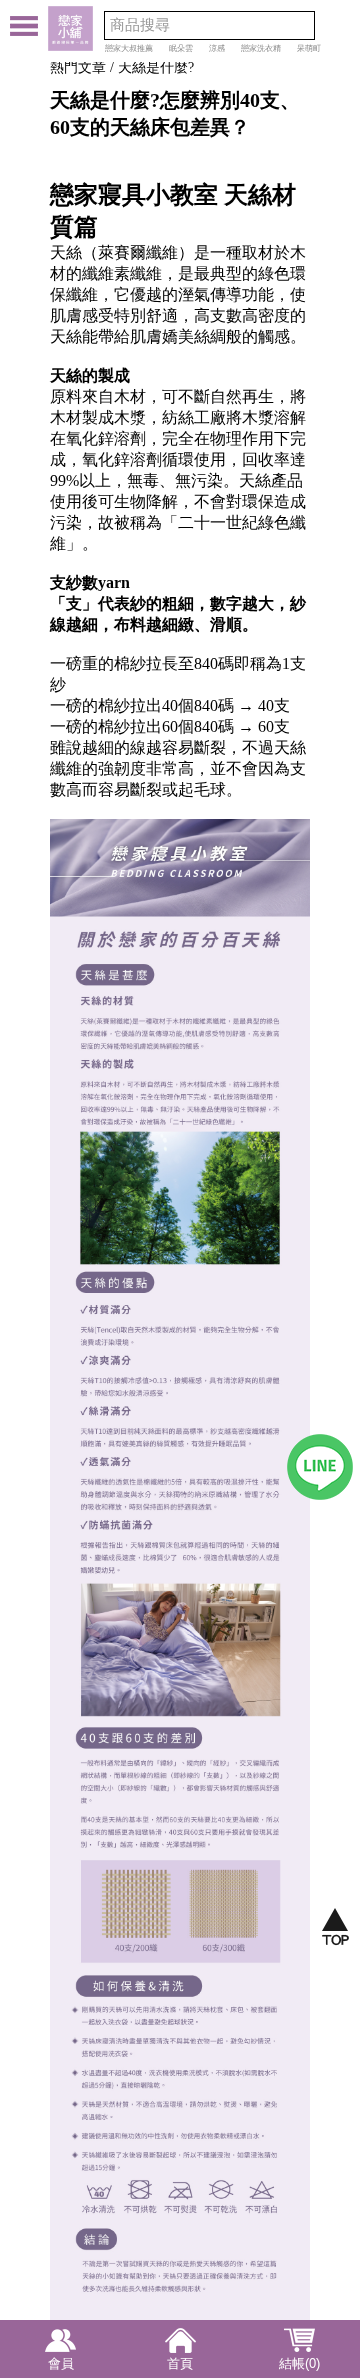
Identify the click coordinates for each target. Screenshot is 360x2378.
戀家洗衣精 (261, 48)
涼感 (217, 48)
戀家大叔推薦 (129, 48)
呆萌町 (309, 48)
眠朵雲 (181, 48)
